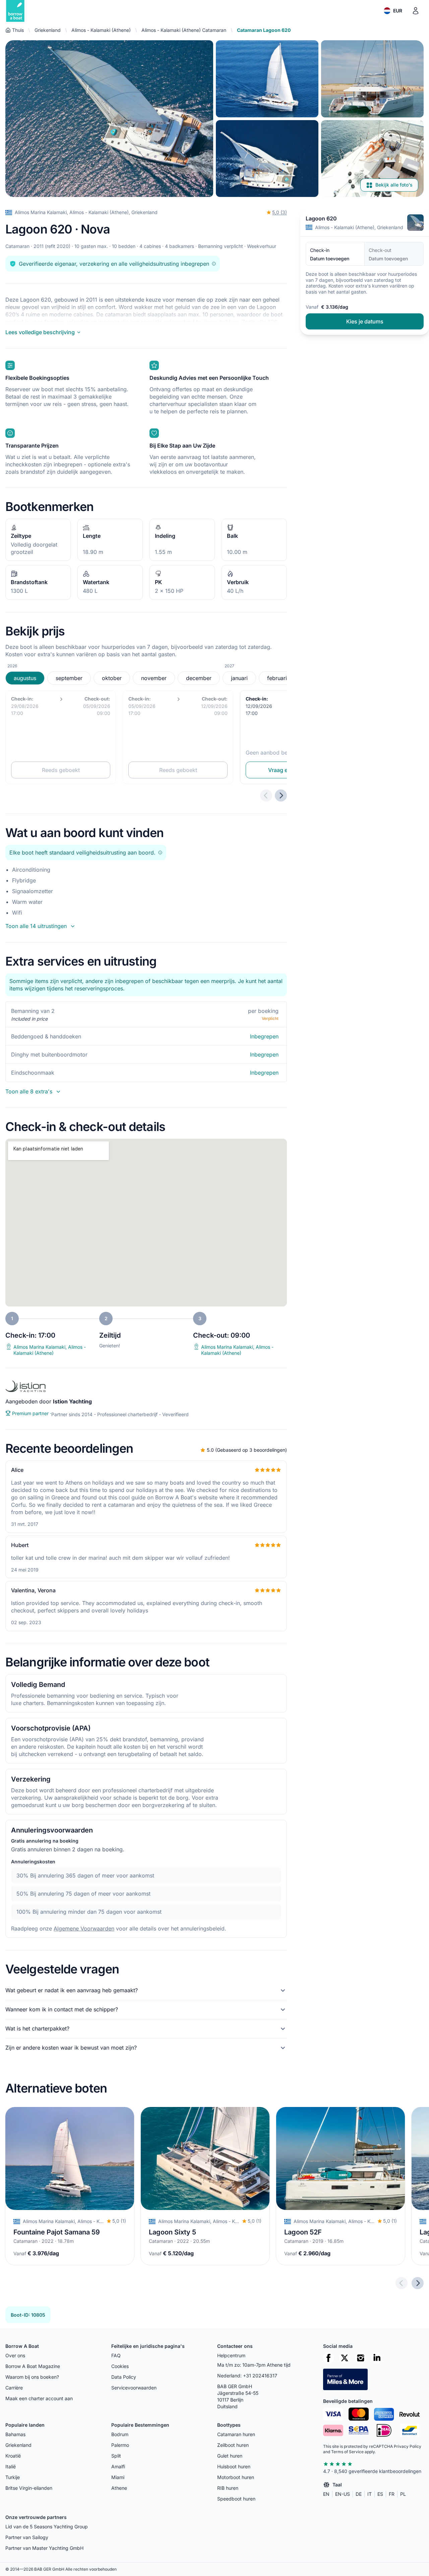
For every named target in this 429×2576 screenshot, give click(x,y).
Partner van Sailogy (27, 2537)
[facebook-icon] (328, 2358)
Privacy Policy (408, 2446)
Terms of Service (347, 2452)
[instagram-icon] (361, 2358)
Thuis (18, 30)
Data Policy (124, 2377)
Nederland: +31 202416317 (247, 2376)
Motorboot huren (236, 2477)
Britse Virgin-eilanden (29, 2488)
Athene (119, 2488)
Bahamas (15, 2434)
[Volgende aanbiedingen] (281, 795)
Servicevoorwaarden (134, 2388)
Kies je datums (365, 322)
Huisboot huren (234, 2466)
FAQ (116, 2355)
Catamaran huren (236, 2434)
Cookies (120, 2366)
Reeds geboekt (61, 770)
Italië (11, 2466)
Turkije (13, 2477)
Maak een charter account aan (39, 2398)
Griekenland (48, 30)
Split (116, 2456)
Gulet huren (230, 2456)
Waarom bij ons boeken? (32, 2377)
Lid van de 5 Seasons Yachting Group (47, 2527)
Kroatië (13, 2456)
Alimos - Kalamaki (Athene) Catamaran (184, 30)
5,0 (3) (280, 212)
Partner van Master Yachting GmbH (44, 2548)
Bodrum (120, 2434)
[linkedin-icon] (377, 2358)
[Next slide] (418, 2283)
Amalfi (118, 2466)
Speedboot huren (236, 2499)
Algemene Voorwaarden (84, 1928)
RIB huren (228, 2488)
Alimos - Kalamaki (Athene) (101, 30)
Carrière (14, 2388)
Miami (118, 2477)
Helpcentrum (231, 2355)
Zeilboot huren (233, 2445)
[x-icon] (345, 2358)
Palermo (120, 2445)
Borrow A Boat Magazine (33, 2366)
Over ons (15, 2355)
